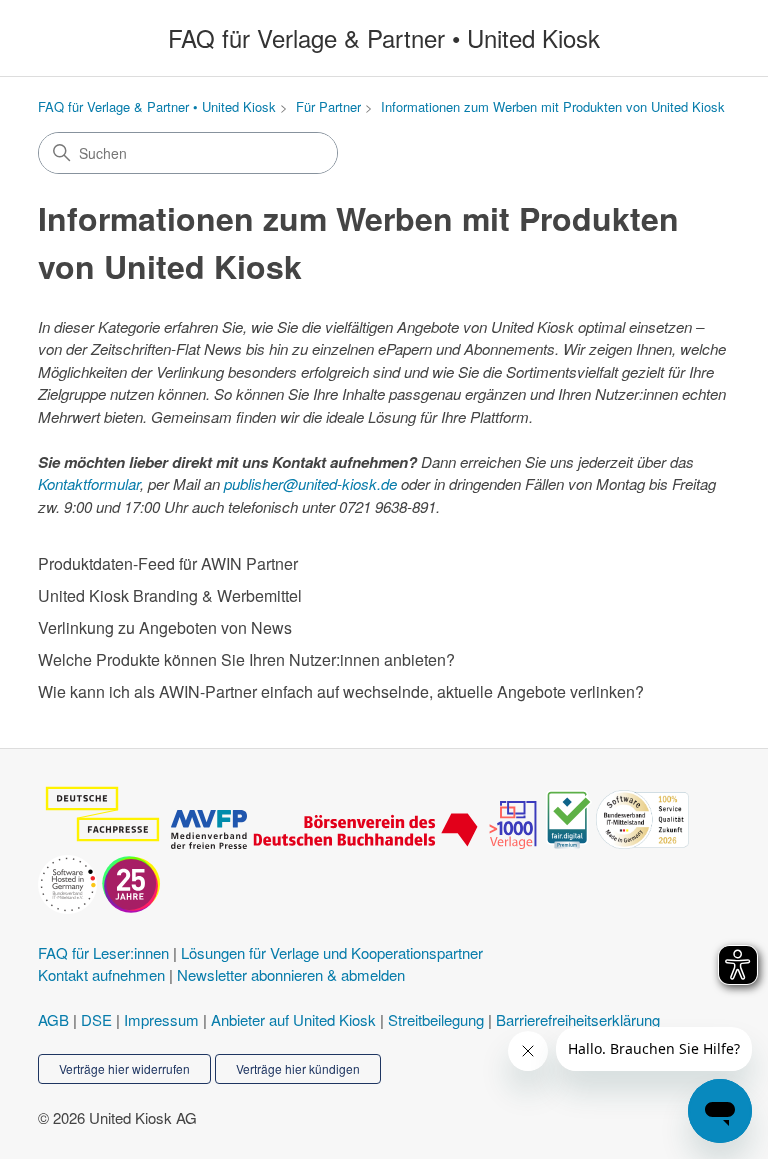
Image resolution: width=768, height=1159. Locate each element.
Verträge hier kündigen (298, 1068)
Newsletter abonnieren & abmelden (291, 974)
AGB (53, 1019)
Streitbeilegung (436, 1019)
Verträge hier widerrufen (124, 1068)
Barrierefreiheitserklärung (578, 1019)
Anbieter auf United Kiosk (293, 1019)
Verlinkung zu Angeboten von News (165, 627)
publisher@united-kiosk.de (310, 483)
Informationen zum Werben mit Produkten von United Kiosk (553, 106)
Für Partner (328, 106)
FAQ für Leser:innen (103, 952)
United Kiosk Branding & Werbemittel (170, 595)
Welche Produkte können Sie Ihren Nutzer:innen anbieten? (246, 659)
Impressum (161, 1019)
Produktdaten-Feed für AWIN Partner (168, 563)
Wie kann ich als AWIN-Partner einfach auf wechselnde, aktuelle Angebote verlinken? (341, 691)
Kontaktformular (89, 483)
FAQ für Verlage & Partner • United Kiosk (157, 106)
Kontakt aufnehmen (101, 974)
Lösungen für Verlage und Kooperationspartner (332, 952)
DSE (96, 1019)
